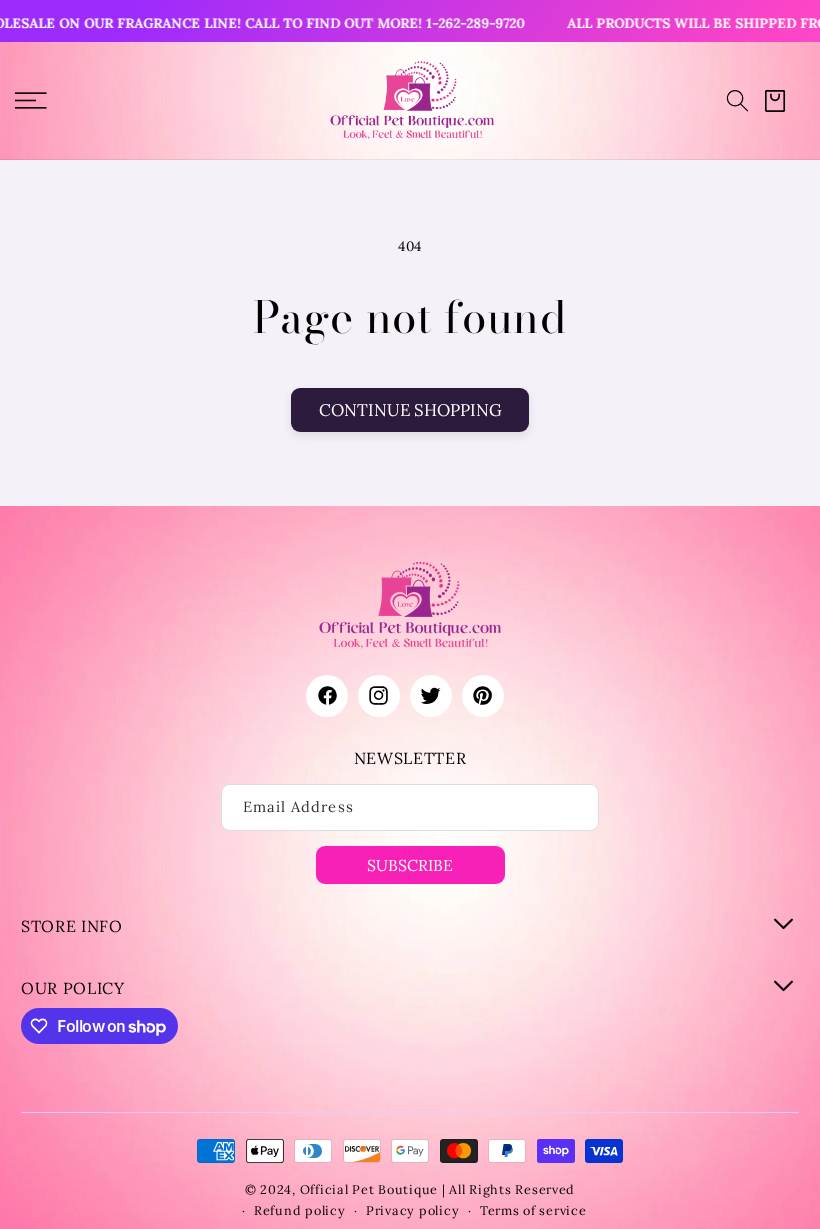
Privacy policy (412, 1210)
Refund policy (300, 1210)
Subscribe (410, 865)
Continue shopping (410, 410)
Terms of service (533, 1210)
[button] (737, 100)
